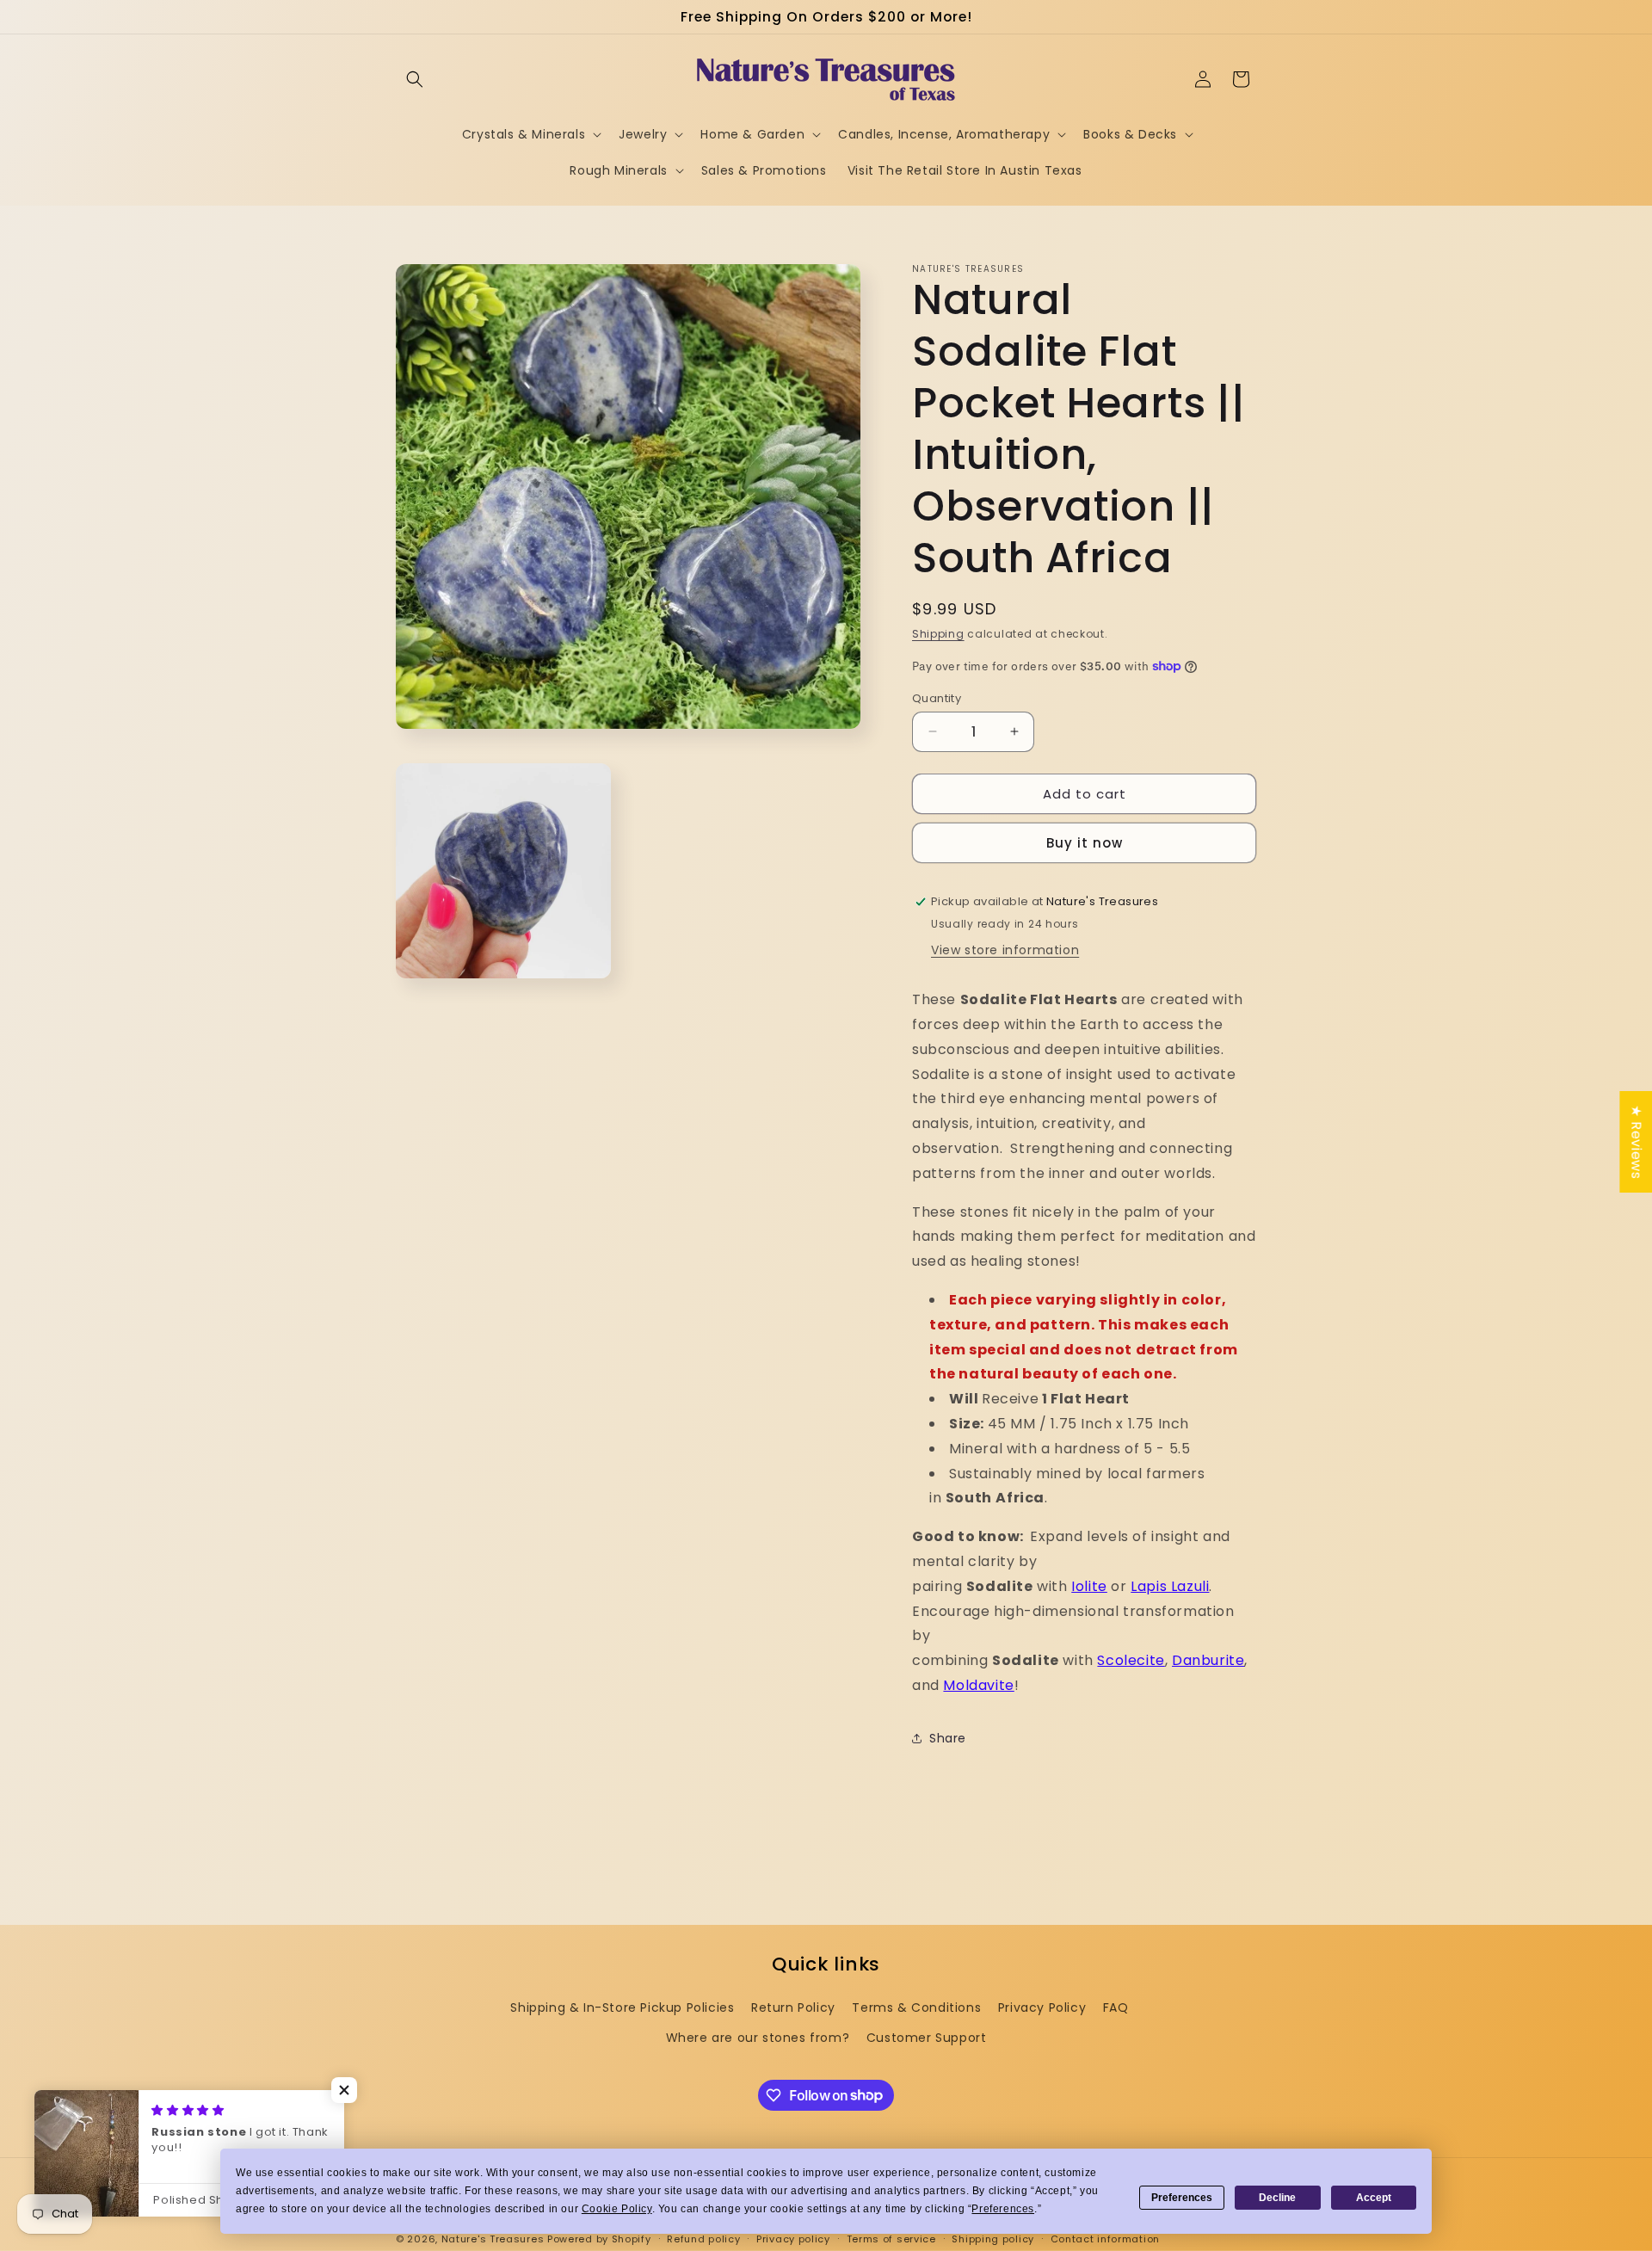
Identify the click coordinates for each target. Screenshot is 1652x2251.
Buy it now (1085, 843)
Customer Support (927, 2038)
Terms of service (891, 2238)
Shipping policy (993, 2238)
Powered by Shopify (599, 2239)
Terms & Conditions (916, 2007)
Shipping (938, 634)
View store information (1005, 950)
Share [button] (948, 1738)
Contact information (1105, 2238)
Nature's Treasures (493, 2239)
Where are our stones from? (758, 2038)
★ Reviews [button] (1636, 1142)
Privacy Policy (1042, 2007)
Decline (1277, 2198)
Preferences (1182, 2198)
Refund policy (703, 2238)
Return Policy (793, 2007)
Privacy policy (793, 2238)
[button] (415, 79)
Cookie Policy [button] (617, 2209)
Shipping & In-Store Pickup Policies (622, 2007)
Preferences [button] (1003, 2209)
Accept (1374, 2198)
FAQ (1116, 2007)
